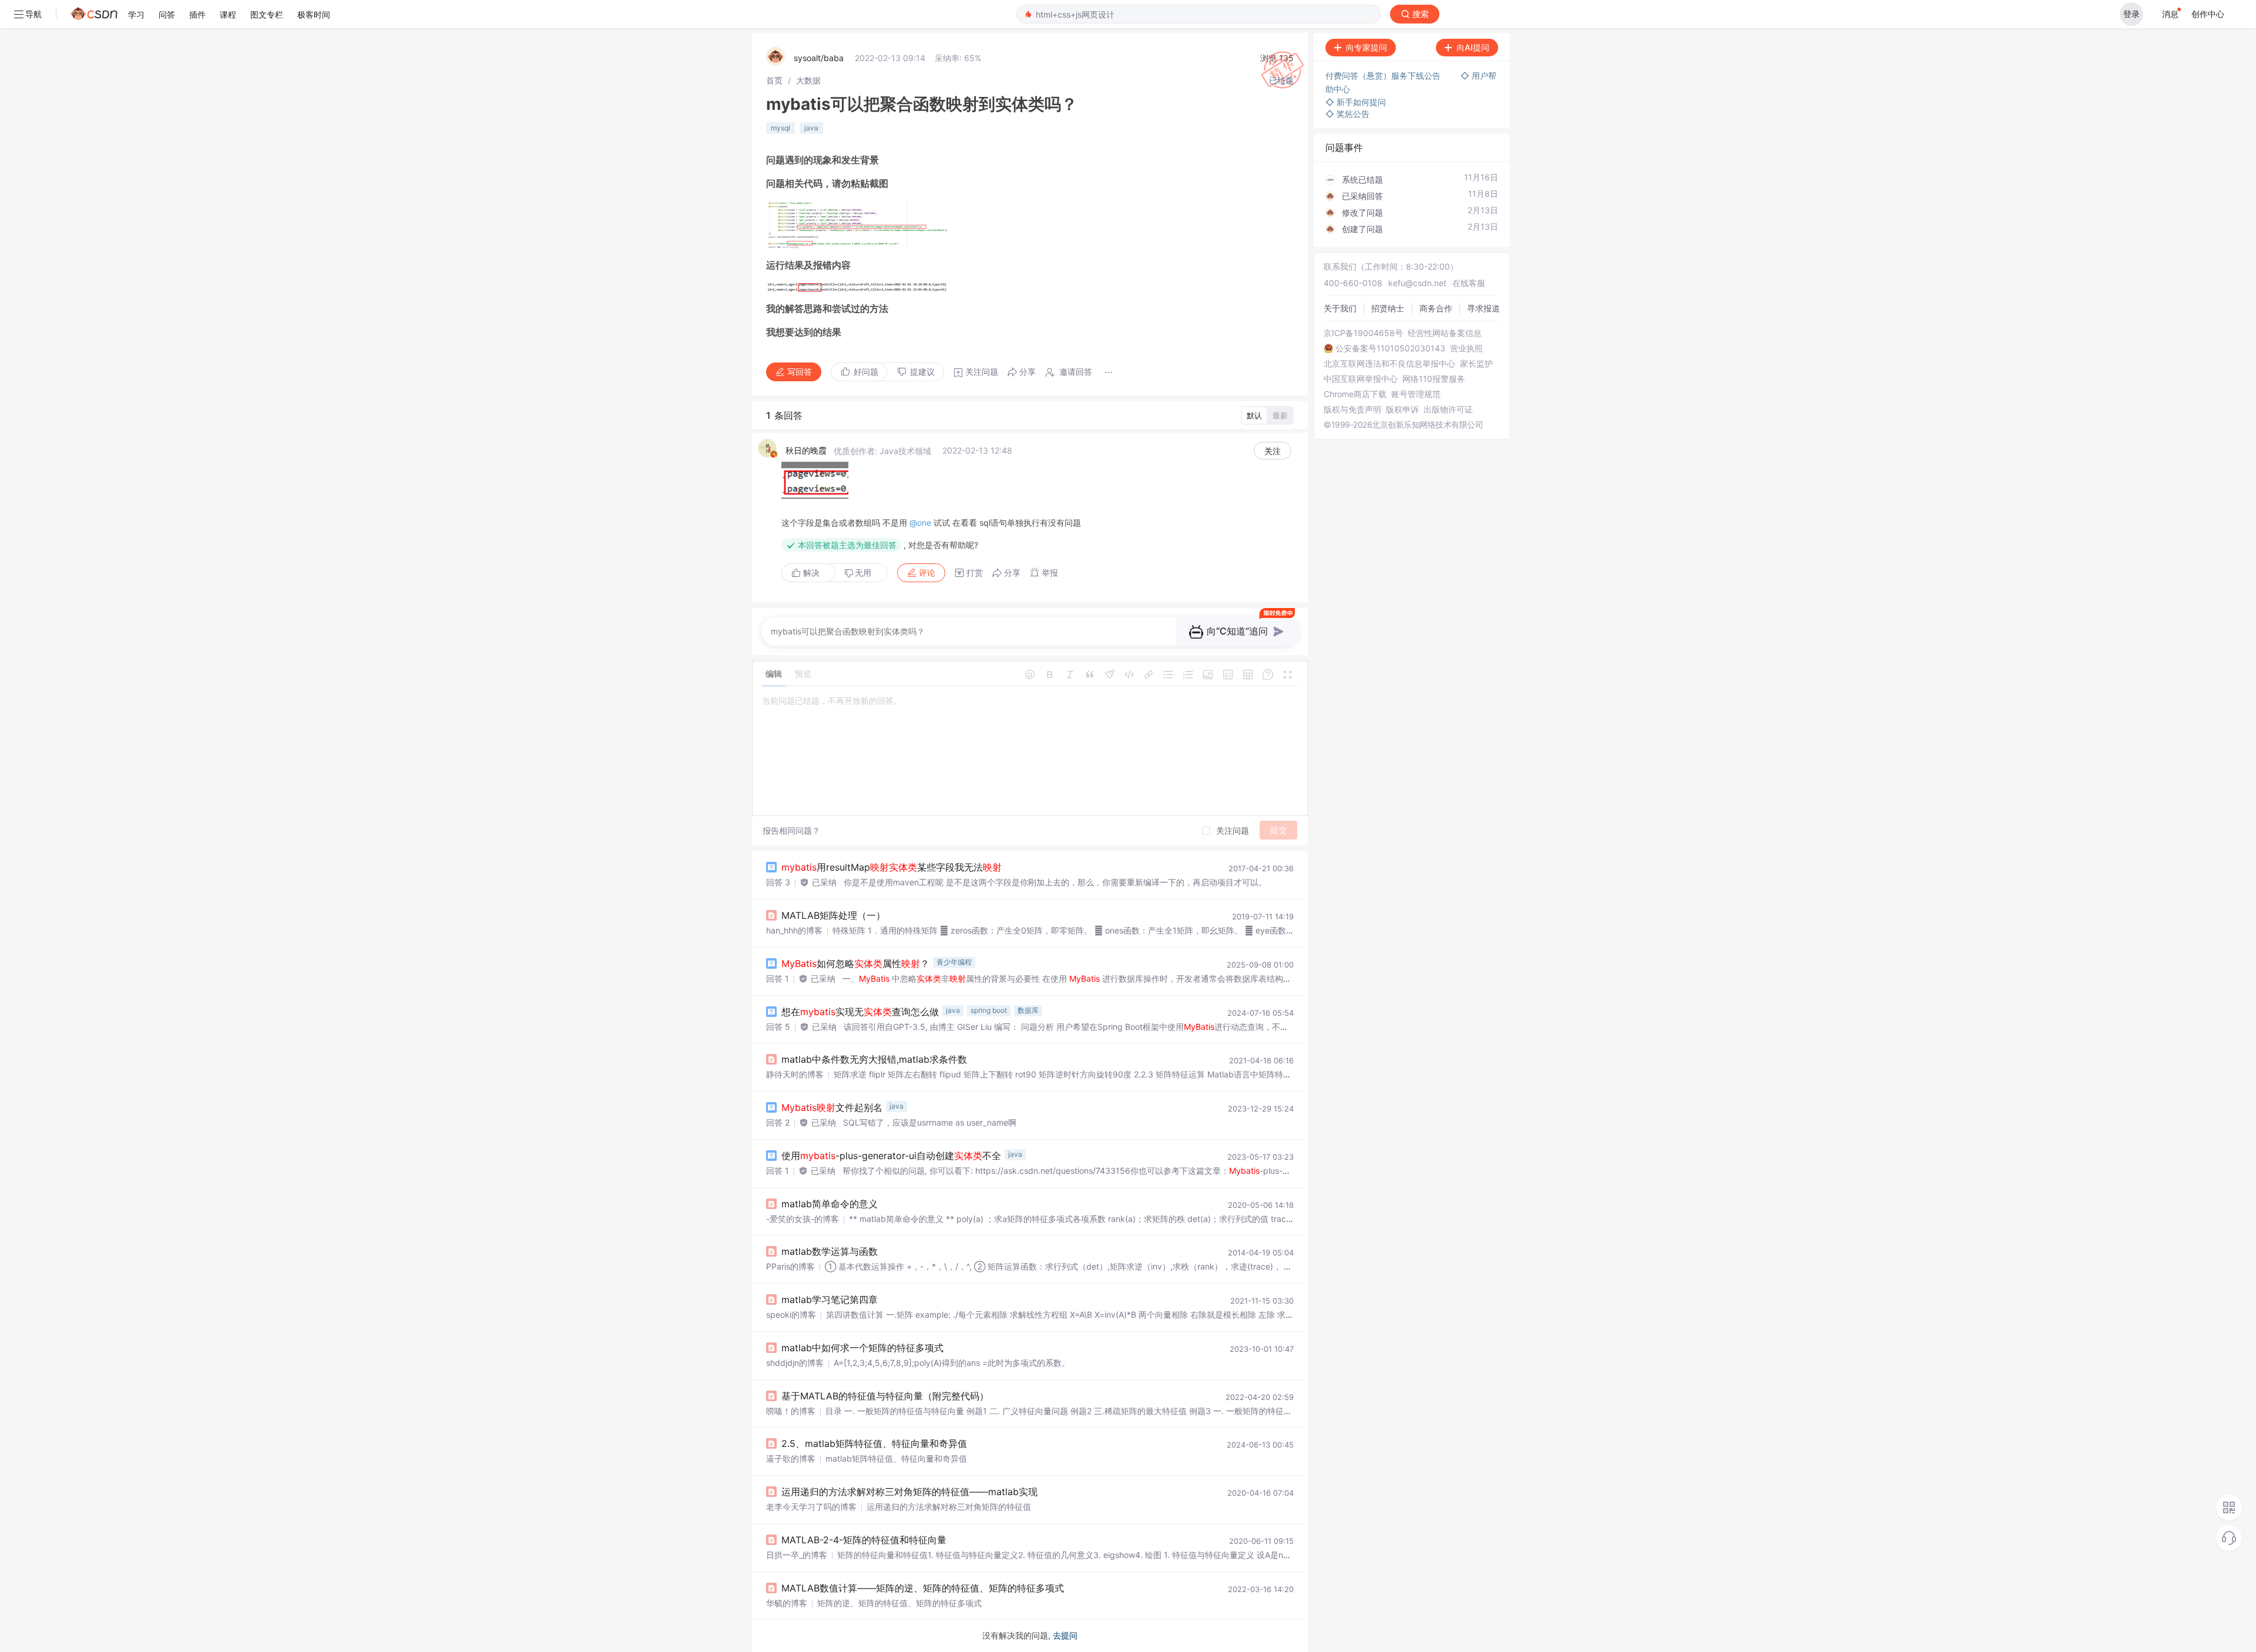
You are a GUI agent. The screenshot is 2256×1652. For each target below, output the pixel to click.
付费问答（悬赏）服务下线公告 (1384, 75)
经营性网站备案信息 (1445, 333)
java (811, 128)
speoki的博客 (791, 1314)
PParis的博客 (790, 1266)
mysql (780, 128)
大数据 (808, 80)
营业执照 (1466, 348)
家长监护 (1476, 364)
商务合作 (1436, 308)
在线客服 (1469, 283)
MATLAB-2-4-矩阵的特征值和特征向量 (864, 1540)
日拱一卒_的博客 (797, 1555)
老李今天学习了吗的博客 (811, 1507)
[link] (774, 80)
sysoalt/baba (819, 58)
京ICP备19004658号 (1363, 333)
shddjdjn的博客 (795, 1363)
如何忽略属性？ (855, 963)
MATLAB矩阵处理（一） (833, 915)
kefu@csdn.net (1417, 283)
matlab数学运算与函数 (830, 1251)
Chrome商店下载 (1355, 394)
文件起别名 (832, 1107)
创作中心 (2208, 14)
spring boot (989, 1010)
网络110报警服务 (1434, 379)
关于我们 (1340, 308)
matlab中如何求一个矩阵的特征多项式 (862, 1348)
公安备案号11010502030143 (1390, 348)
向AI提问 (1473, 47)
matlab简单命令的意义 (830, 1204)
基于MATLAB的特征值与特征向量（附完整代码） (885, 1396)
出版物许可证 (1448, 409)
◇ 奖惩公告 (1347, 114)
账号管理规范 (1416, 394)
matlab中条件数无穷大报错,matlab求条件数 (874, 1059)
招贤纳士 (1388, 308)
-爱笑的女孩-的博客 (803, 1219)
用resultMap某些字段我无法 (892, 867)
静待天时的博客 (795, 1074)
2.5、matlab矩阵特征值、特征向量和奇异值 (874, 1443)
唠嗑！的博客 (791, 1411)
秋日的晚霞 (806, 450)
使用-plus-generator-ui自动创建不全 (891, 1156)
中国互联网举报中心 (1361, 379)
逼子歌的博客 (791, 1458)
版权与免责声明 (1352, 409)
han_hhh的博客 (794, 930)
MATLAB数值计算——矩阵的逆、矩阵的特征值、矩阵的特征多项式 (923, 1588)
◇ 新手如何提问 (1356, 102)
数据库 (1028, 1010)
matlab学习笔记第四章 (830, 1300)
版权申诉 (1402, 409)
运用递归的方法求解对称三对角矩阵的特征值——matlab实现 (909, 1492)
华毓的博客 (787, 1603)
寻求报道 (1483, 308)
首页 (774, 80)
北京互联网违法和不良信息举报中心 (1389, 364)
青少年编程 (954, 962)
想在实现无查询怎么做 (860, 1012)
